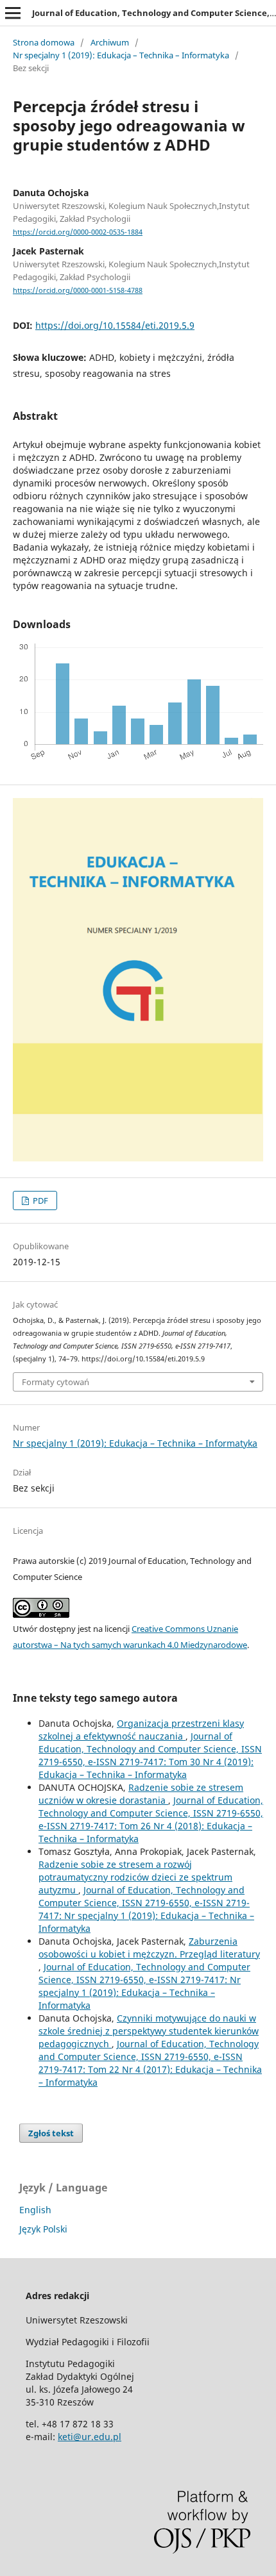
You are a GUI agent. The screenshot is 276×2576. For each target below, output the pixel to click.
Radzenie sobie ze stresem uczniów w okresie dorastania (141, 1794)
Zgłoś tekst (51, 2133)
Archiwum (110, 42)
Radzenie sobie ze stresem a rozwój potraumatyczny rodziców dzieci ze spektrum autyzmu (135, 1877)
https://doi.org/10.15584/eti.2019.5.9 (115, 325)
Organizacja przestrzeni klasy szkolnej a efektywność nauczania (141, 1730)
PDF (39, 1201)
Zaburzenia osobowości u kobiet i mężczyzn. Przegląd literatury (149, 1948)
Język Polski (43, 2229)
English (35, 2210)
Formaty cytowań (56, 1382)
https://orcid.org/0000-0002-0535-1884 (78, 232)
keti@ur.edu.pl (90, 2437)
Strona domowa (44, 42)
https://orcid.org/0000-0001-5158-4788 (78, 290)
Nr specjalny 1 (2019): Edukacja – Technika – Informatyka (121, 55)
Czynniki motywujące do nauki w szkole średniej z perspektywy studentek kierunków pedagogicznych (149, 2031)
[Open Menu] (13, 13)
